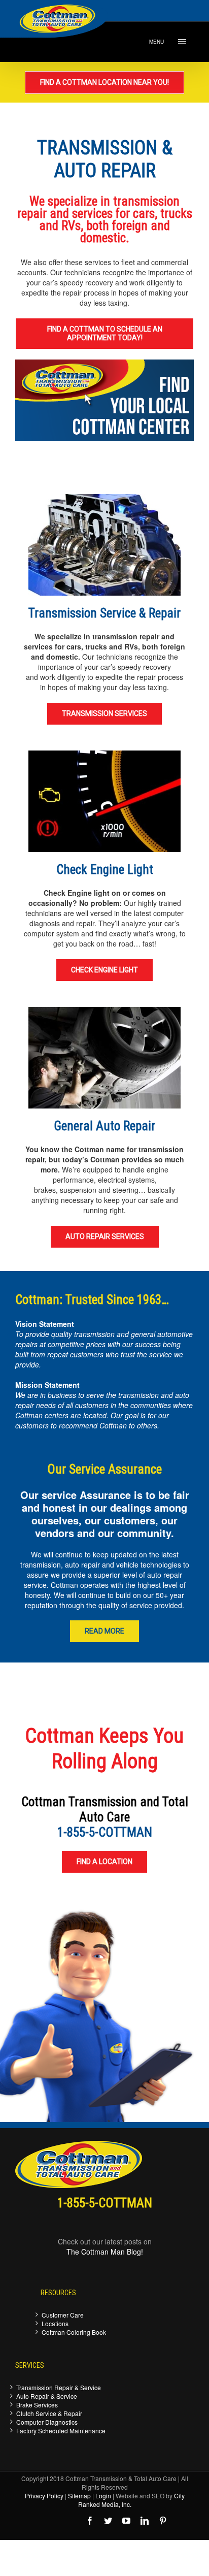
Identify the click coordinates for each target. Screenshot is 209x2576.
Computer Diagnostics (47, 2422)
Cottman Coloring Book (74, 2332)
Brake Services (37, 2405)
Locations (55, 2323)
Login (103, 2496)
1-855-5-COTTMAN (105, 1832)
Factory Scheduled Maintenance (61, 2431)
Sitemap (79, 2496)
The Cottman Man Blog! (105, 2252)
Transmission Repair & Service (59, 2387)
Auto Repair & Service (47, 2396)
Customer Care (63, 2315)
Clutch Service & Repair (49, 2413)
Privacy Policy (44, 2496)
